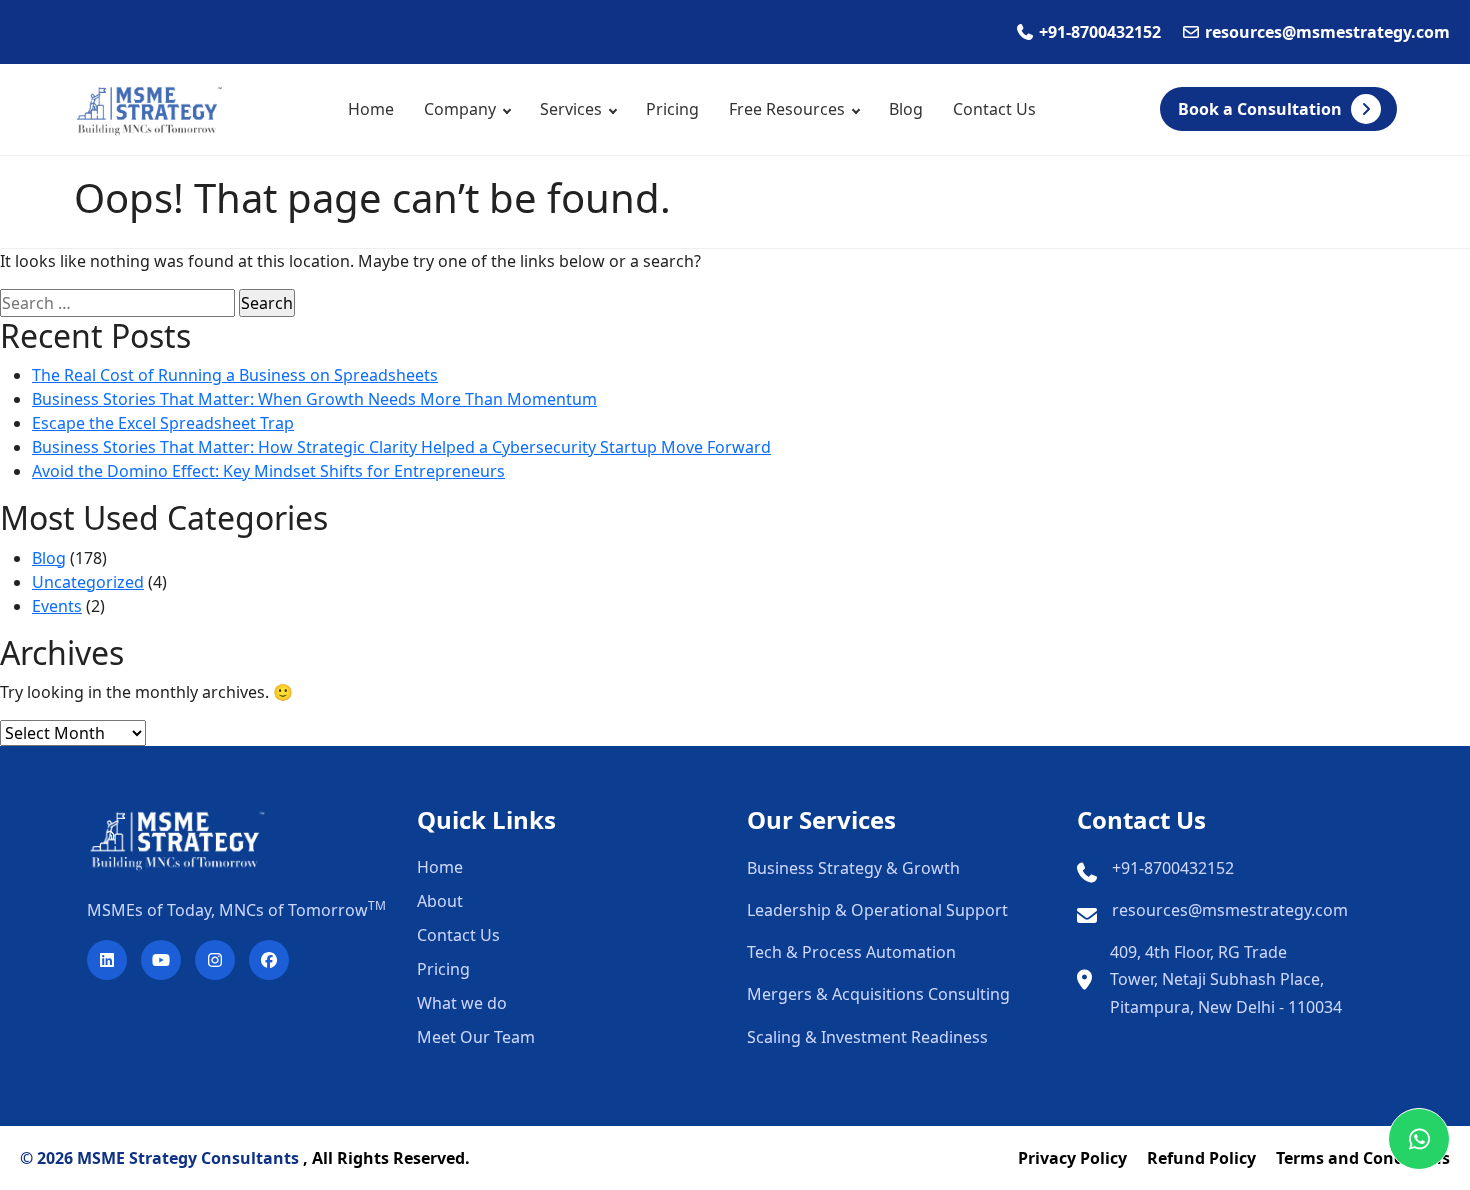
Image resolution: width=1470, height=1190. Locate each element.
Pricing (672, 109)
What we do (462, 1003)
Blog (906, 109)
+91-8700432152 (1173, 868)
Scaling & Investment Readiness (867, 1037)
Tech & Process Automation (851, 952)
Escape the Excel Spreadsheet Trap (163, 423)
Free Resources (787, 109)
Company (460, 109)
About (440, 901)
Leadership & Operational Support (877, 910)
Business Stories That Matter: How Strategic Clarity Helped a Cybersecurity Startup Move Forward (401, 447)
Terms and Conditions (1363, 1158)
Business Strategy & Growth (853, 868)
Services (571, 109)
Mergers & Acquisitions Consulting (878, 994)
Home (371, 109)
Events (57, 606)
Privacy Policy (1072, 1158)
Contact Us (994, 109)
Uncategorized (88, 582)
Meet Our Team (476, 1037)
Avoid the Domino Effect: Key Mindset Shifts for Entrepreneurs (268, 471)
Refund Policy (1201, 1158)
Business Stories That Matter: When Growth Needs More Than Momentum (314, 399)
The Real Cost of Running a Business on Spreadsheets (235, 375)
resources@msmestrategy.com (1230, 910)
